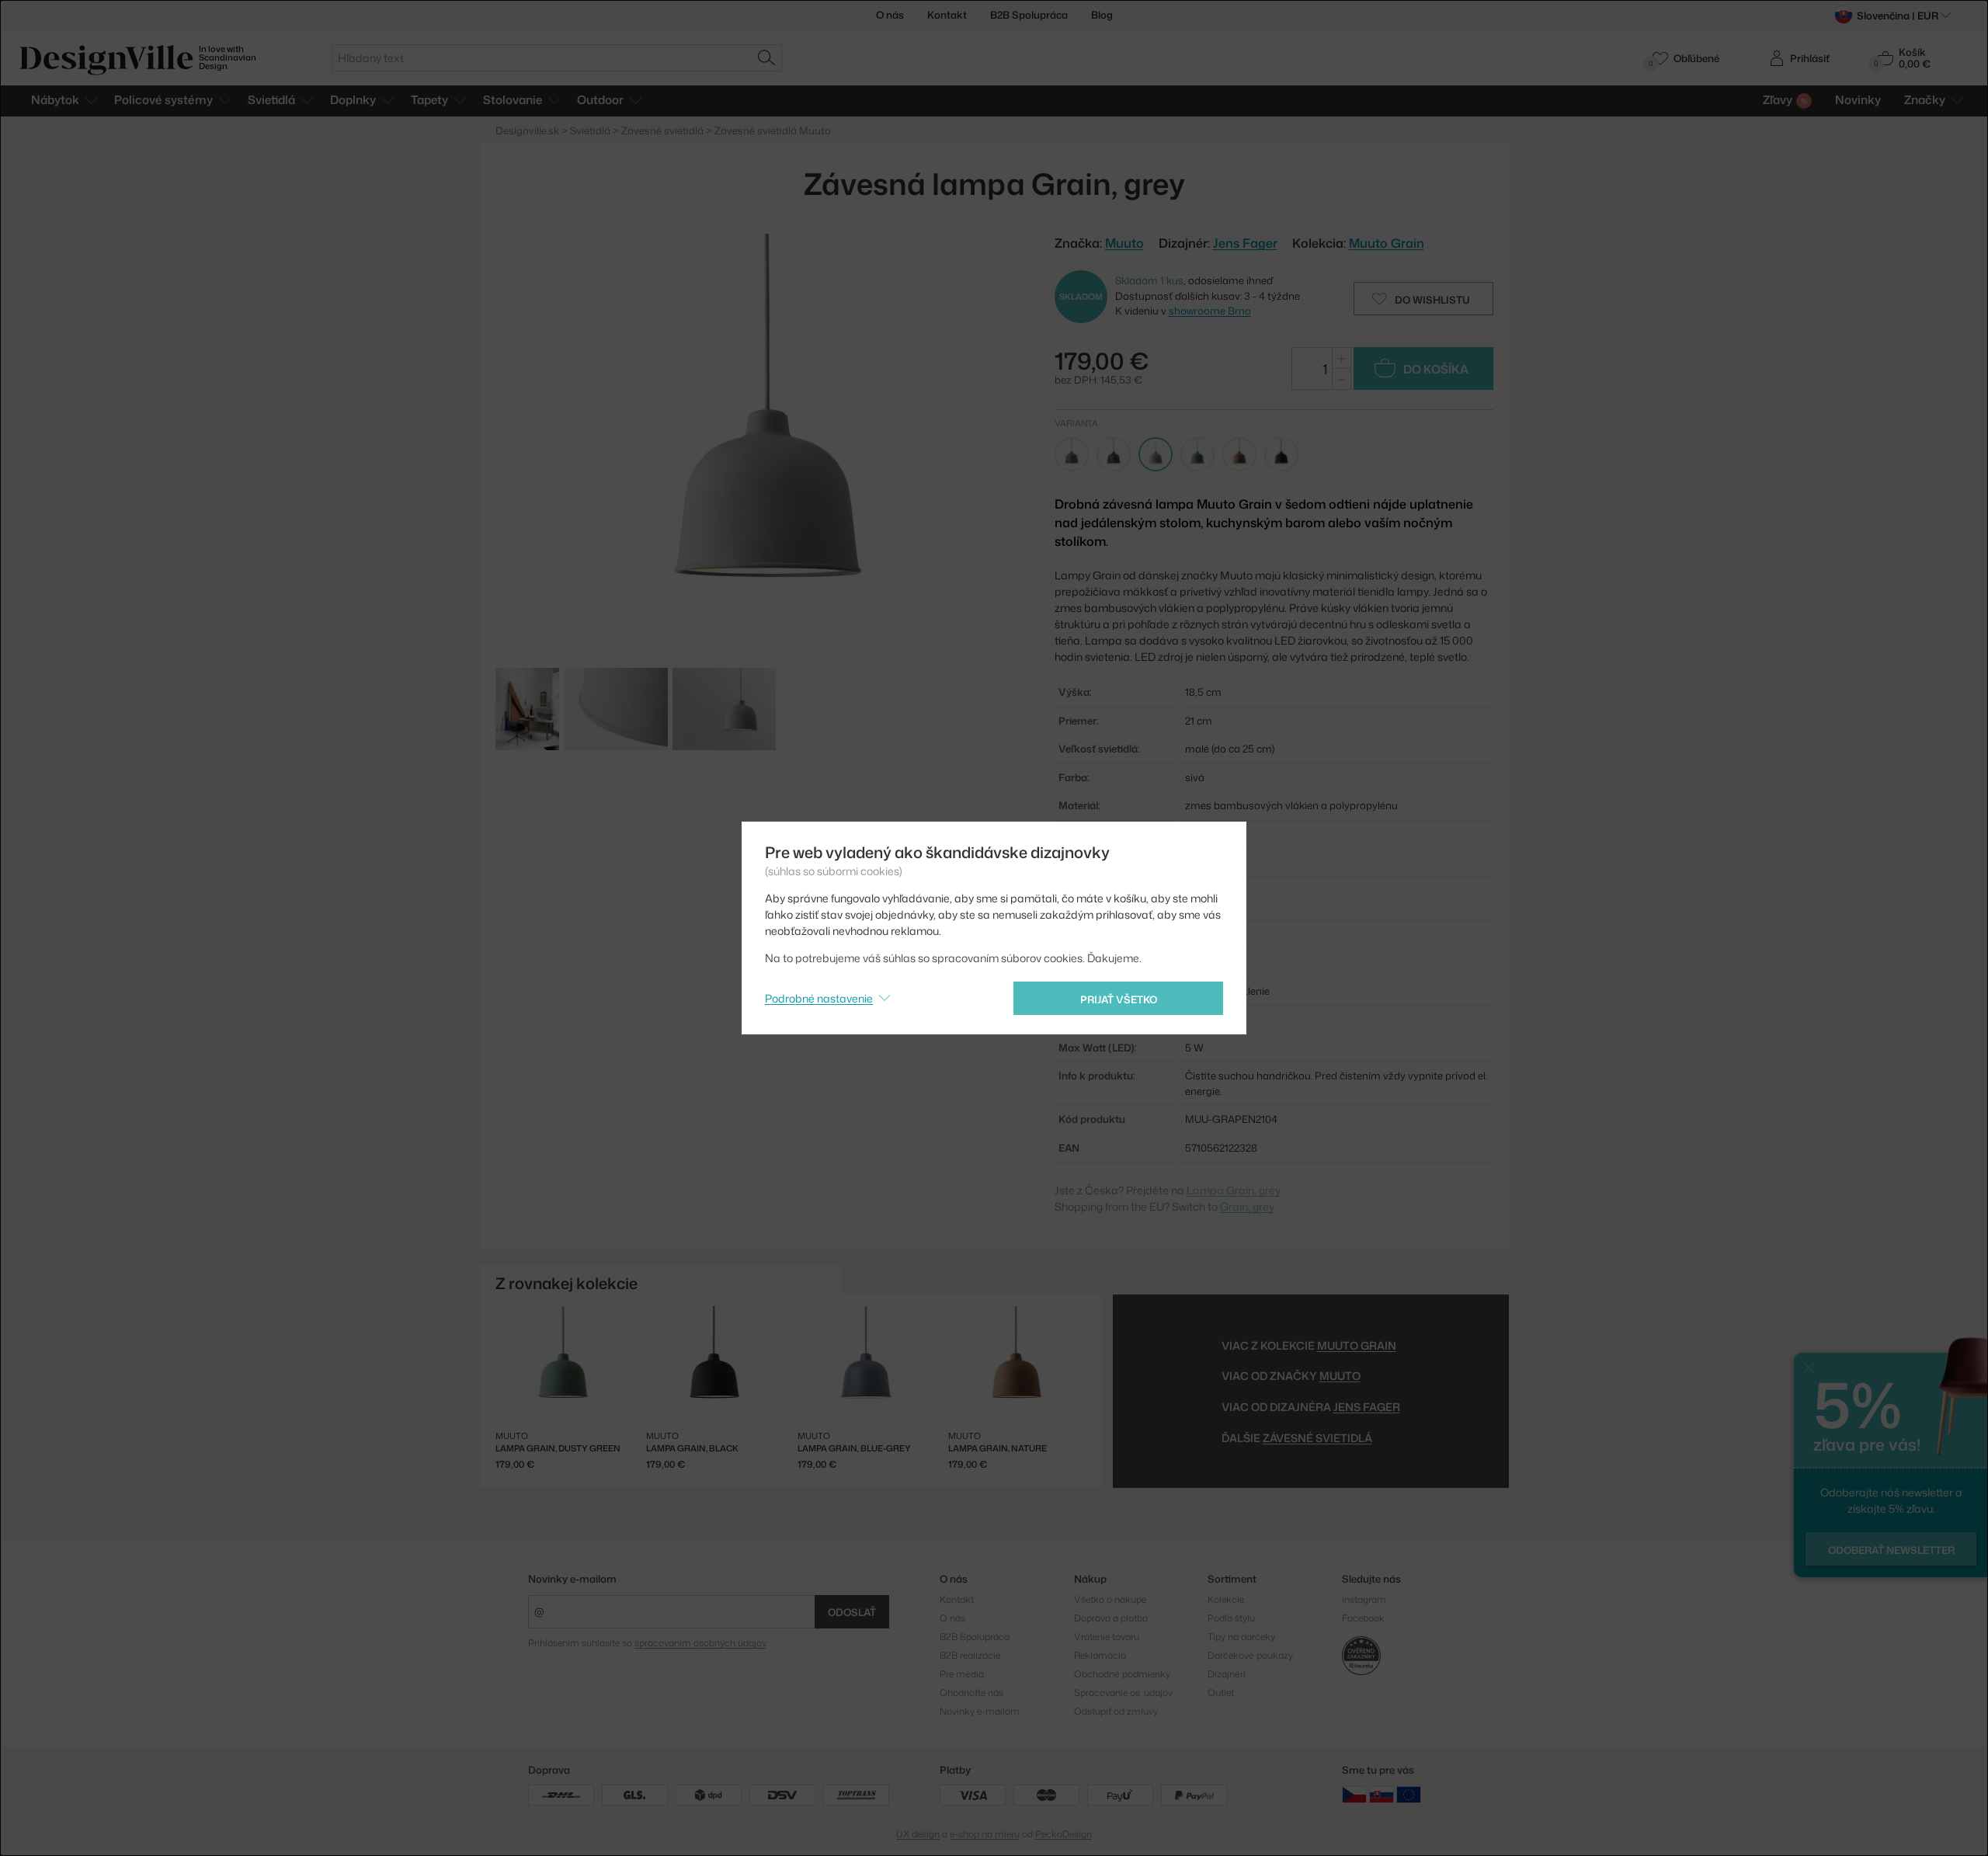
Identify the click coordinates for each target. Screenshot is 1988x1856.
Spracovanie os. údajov (1123, 1693)
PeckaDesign (1064, 1834)
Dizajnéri (1227, 1674)
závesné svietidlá (1317, 1438)
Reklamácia (1100, 1655)
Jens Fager (1245, 243)
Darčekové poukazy (1250, 1655)
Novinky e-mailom (572, 1579)
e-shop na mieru (985, 1834)
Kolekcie (1226, 1599)
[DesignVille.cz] (1354, 1793)
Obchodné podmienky (1122, 1674)
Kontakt (947, 15)
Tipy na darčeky (1241, 1637)
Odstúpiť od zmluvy (1116, 1711)
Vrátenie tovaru (1107, 1637)
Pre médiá (962, 1674)
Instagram (1364, 1599)
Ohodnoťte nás (971, 1693)
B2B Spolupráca (1029, 15)
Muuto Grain (1387, 243)
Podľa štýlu (1231, 1618)
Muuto (1340, 1376)
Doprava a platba (1111, 1618)
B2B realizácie (970, 1655)
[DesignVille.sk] (1382, 1793)
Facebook (1363, 1618)
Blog (1102, 15)
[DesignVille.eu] (1409, 1793)
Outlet (1221, 1693)
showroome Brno (1210, 311)
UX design (918, 1834)
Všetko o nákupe (1110, 1599)
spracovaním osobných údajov (700, 1643)
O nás (890, 15)
